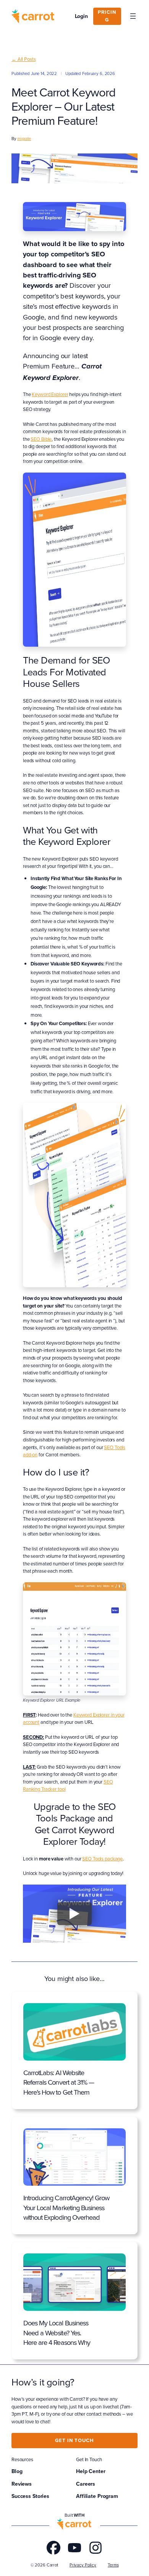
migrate (24, 139)
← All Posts (24, 59)
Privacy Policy (83, 2565)
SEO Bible (41, 439)
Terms (113, 2565)
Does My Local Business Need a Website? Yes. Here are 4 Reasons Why (57, 2333)
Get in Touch (74, 2440)
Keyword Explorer (50, 394)
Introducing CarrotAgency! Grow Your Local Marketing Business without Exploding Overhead (66, 2208)
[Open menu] (133, 16)
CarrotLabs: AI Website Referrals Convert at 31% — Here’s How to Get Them (59, 2082)
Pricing (107, 16)
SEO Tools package (102, 1859)
